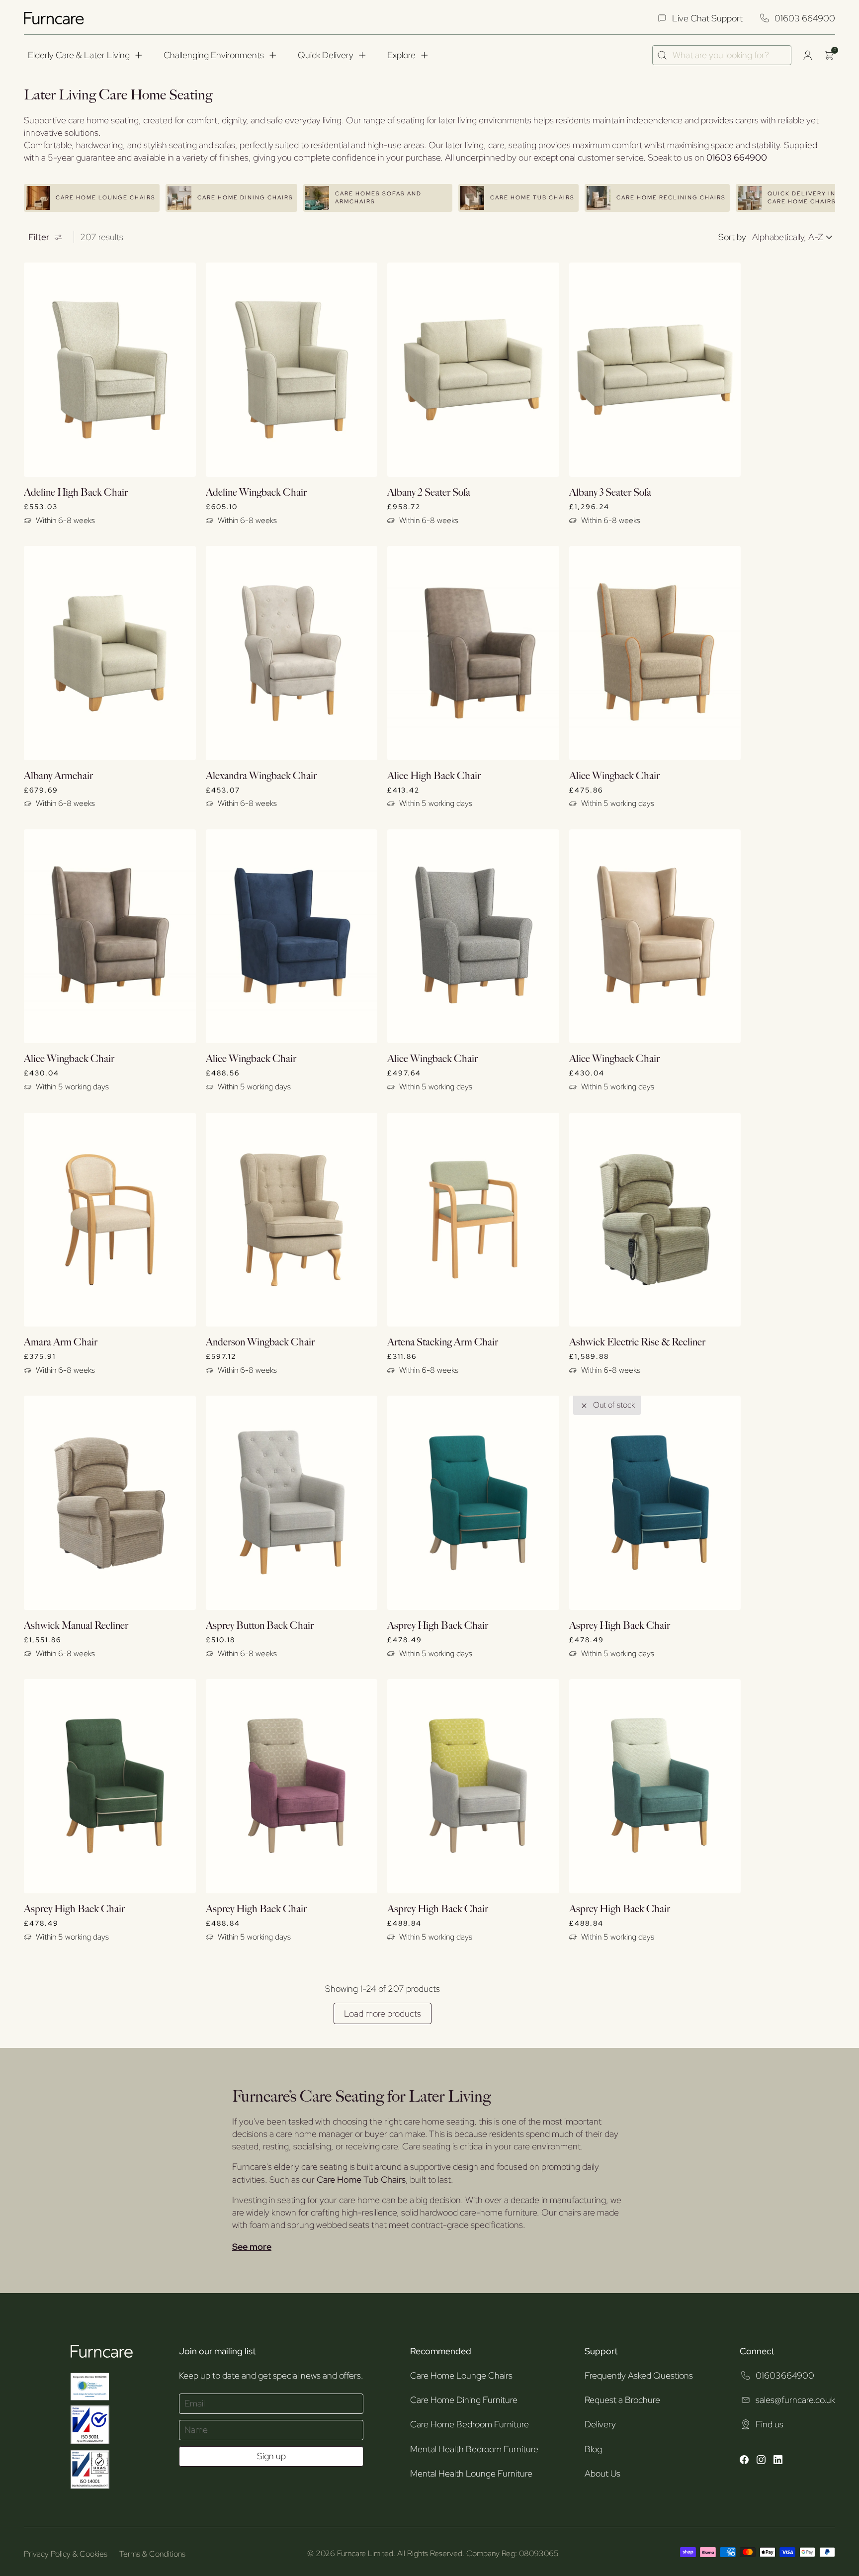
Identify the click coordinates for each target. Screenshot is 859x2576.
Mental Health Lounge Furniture (471, 2473)
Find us (770, 2424)
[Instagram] (761, 2461)
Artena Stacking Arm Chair (443, 1342)
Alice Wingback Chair (614, 776)
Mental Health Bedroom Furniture (474, 2449)
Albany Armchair (58, 776)
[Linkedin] (778, 2461)
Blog (593, 2449)
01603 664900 (805, 18)
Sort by (732, 237)
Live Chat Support (707, 18)
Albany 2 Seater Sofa (429, 493)
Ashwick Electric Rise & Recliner (637, 1342)
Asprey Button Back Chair (260, 1626)
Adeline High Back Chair (76, 493)
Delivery (600, 2424)
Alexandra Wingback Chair (261, 776)
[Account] (807, 55)
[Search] (662, 55)
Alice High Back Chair (434, 776)
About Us (602, 2473)
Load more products (383, 2013)
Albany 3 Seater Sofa (610, 493)
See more (252, 2247)
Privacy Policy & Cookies (66, 2554)
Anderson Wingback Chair (260, 1342)
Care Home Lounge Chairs (461, 2375)
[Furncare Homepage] (55, 18)
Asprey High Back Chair (438, 1626)
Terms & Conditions (152, 2554)
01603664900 (785, 2375)
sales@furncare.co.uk (795, 2400)
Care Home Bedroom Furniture (470, 2424)
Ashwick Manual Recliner (76, 1626)
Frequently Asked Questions (639, 2375)
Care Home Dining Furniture (464, 2400)
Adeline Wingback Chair (256, 493)
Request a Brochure (622, 2400)
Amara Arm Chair (61, 1342)
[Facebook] (744, 2461)
